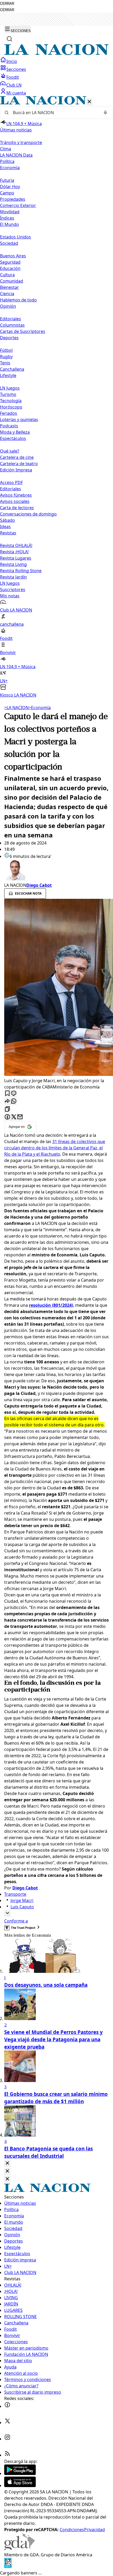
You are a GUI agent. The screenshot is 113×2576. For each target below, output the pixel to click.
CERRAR (7, 4)
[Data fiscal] (8, 2567)
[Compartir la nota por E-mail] (20, 1117)
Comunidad (12, 281)
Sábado (7, 520)
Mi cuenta (16, 93)
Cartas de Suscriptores (23, 331)
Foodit (13, 77)
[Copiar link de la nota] (7, 1109)
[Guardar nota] (7, 1094)
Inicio (12, 61)
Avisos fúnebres (16, 495)
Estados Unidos (16, 237)
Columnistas (12, 325)
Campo (7, 193)
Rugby (6, 357)
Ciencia (7, 294)
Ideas (5, 527)
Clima (6, 149)
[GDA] (19, 2548)
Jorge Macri (22, 1900)
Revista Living (13, 564)
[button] (56, 397)
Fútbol (6, 350)
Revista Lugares (16, 558)
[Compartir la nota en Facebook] (7, 1117)
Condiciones (72, 2530)
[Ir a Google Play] (20, 2473)
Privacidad (94, 2530)
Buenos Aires (13, 256)
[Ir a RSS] (7, 2455)
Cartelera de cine (17, 457)
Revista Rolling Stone (21, 571)
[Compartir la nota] (7, 1101)
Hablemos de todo (18, 300)
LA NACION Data (16, 155)
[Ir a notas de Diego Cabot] (56, 871)
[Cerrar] (89, 102)
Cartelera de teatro (19, 464)
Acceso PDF (11, 482)
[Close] (7, 2163)
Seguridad (10, 262)
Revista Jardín (13, 577)
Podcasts (9, 426)
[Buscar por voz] (105, 113)
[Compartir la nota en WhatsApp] (14, 1101)
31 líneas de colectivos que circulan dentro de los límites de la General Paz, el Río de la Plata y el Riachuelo (55, 1148)
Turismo (8, 394)
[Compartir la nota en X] (14, 1117)
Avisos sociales (15, 501)
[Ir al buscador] (9, 39)
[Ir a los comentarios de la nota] (14, 1094)
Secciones (16, 69)
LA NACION (16, 708)
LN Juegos (10, 388)
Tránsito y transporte (21, 142)
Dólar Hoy (10, 187)
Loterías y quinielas (19, 419)
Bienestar (9, 287)
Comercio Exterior (18, 205)
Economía (40, 708)
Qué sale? (10, 451)
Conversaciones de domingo (28, 514)
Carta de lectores (17, 508)
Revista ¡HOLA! (14, 552)
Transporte (15, 1894)
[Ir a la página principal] (56, 54)
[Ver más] (7, 1913)
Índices (7, 218)
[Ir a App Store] (20, 2485)
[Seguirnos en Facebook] (7, 2406)
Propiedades (13, 199)
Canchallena (12, 369)
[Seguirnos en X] (7, 2423)
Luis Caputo (22, 1907)
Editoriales (11, 319)
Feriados (9, 413)
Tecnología (11, 401)
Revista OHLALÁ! (16, 545)
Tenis (5, 363)
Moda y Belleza (15, 432)
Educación (10, 268)
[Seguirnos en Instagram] (7, 2439)
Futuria (7, 180)
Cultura (7, 275)
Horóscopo (11, 407)
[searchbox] (54, 113)
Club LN (14, 85)
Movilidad (10, 212)
